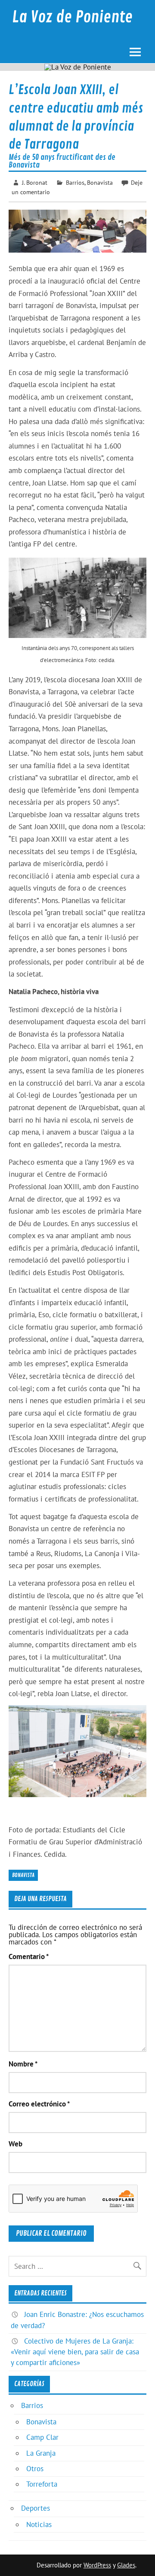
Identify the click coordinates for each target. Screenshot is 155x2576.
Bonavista (100, 182)
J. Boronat (35, 182)
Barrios (75, 182)
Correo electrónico (39, 2104)
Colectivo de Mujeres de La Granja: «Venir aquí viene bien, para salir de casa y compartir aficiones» (75, 2352)
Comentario (29, 1957)
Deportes (36, 2508)
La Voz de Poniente (72, 17)
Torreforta (42, 2484)
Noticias (39, 2524)
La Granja (41, 2453)
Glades (126, 2565)
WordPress (97, 2565)
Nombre (23, 2064)
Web (15, 2144)
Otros (35, 2469)
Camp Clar (42, 2437)
